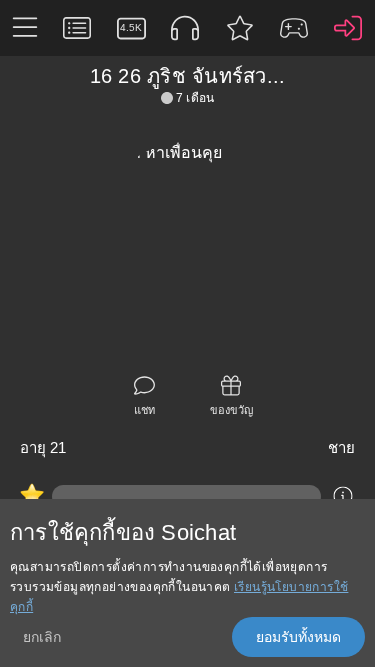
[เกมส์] (294, 28)
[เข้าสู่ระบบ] (348, 28)
